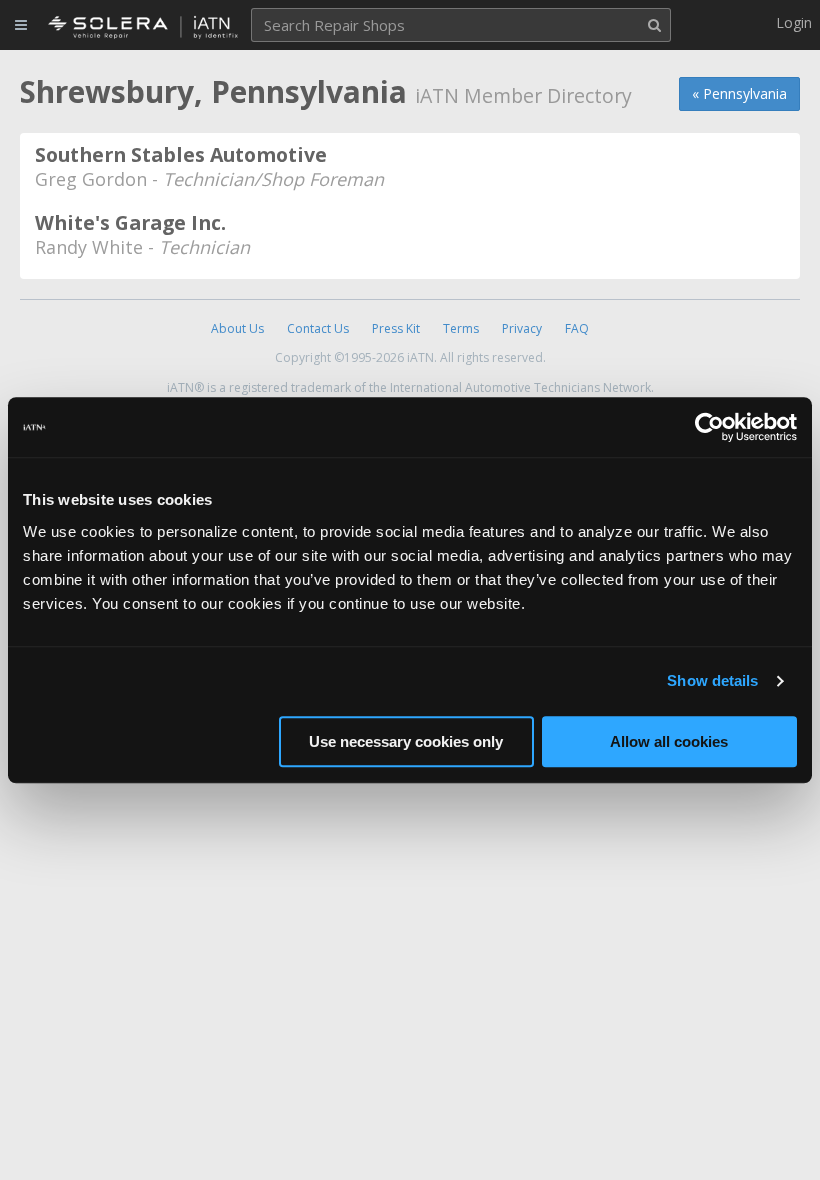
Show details (712, 680)
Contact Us (318, 328)
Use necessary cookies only (406, 741)
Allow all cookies (669, 741)
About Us (237, 328)
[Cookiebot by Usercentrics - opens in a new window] (709, 427)
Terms (461, 328)
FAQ (577, 328)
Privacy (522, 328)
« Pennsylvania (739, 93)
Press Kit (396, 328)
